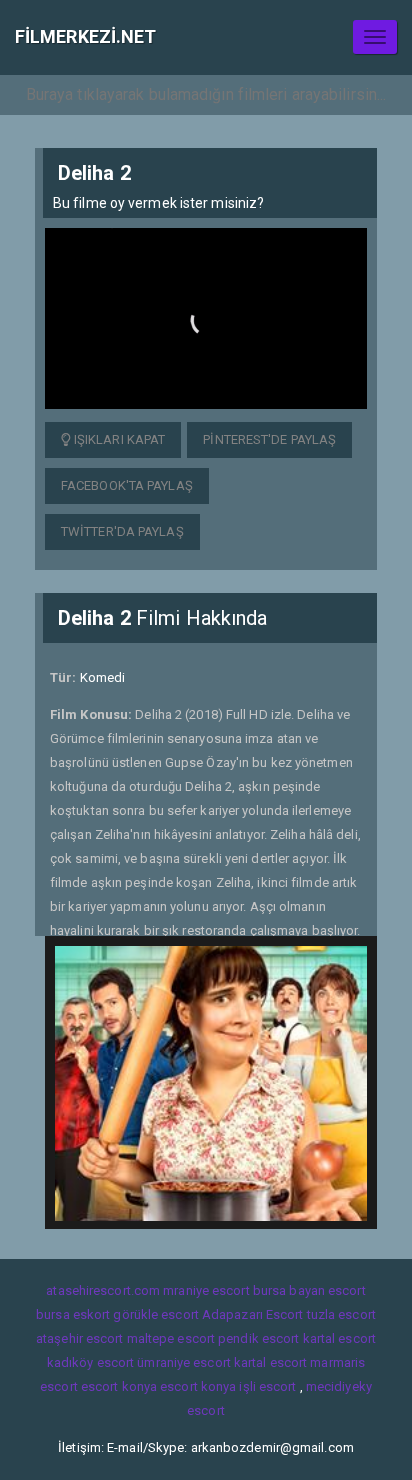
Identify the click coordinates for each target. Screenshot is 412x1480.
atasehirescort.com (103, 1290)
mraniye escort (206, 1290)
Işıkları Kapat (118, 439)
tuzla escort (341, 1314)
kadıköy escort (90, 1362)
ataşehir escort (80, 1338)
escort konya (119, 1386)
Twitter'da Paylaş (122, 531)
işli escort (267, 1386)
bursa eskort (73, 1314)
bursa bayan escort (309, 1290)
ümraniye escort (184, 1362)
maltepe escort (171, 1338)
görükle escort (155, 1314)
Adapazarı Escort (253, 1314)
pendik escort (258, 1338)
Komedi (103, 677)
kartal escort (339, 1338)
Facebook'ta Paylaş (127, 485)
